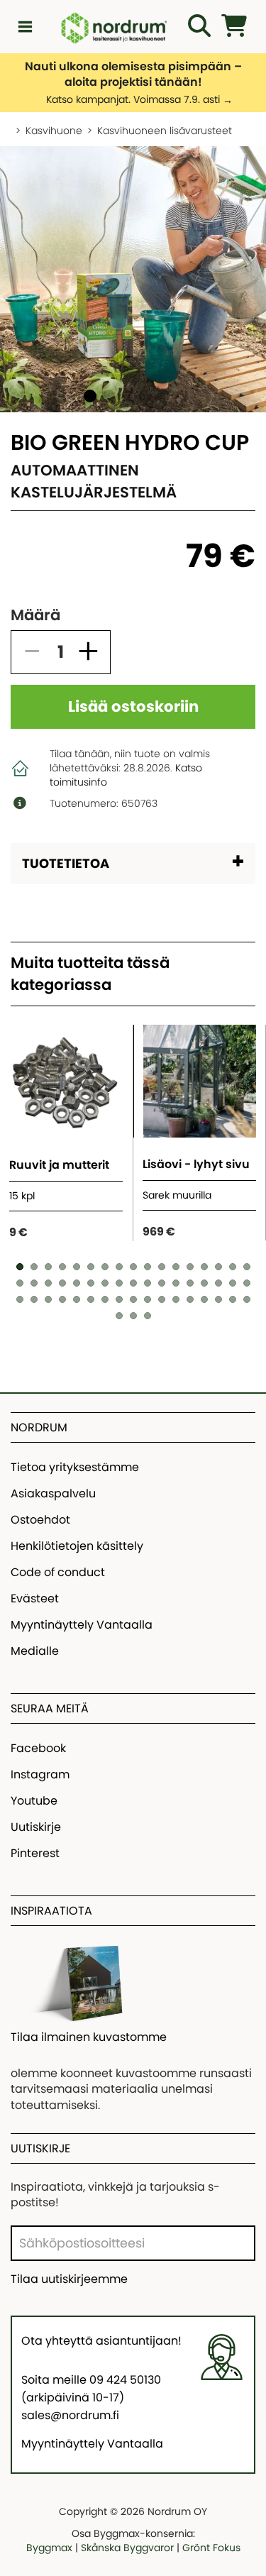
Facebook (38, 1748)
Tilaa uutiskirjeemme (69, 2279)
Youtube (34, 1801)
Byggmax (49, 2548)
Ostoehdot (40, 1520)
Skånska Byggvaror (127, 2548)
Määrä (35, 615)
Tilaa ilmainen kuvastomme (89, 2037)
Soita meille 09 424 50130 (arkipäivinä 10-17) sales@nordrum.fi (91, 2398)
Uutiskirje (36, 1827)
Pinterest (35, 1853)
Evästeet (35, 1598)
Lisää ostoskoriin (133, 706)
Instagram (40, 1774)
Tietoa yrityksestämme (75, 1467)
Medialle (35, 1651)
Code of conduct (58, 1572)
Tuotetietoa (66, 863)
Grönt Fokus (211, 2548)
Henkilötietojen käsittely (77, 1546)
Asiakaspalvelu (53, 1493)
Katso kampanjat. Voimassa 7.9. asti (133, 99)
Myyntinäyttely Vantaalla (82, 1625)
